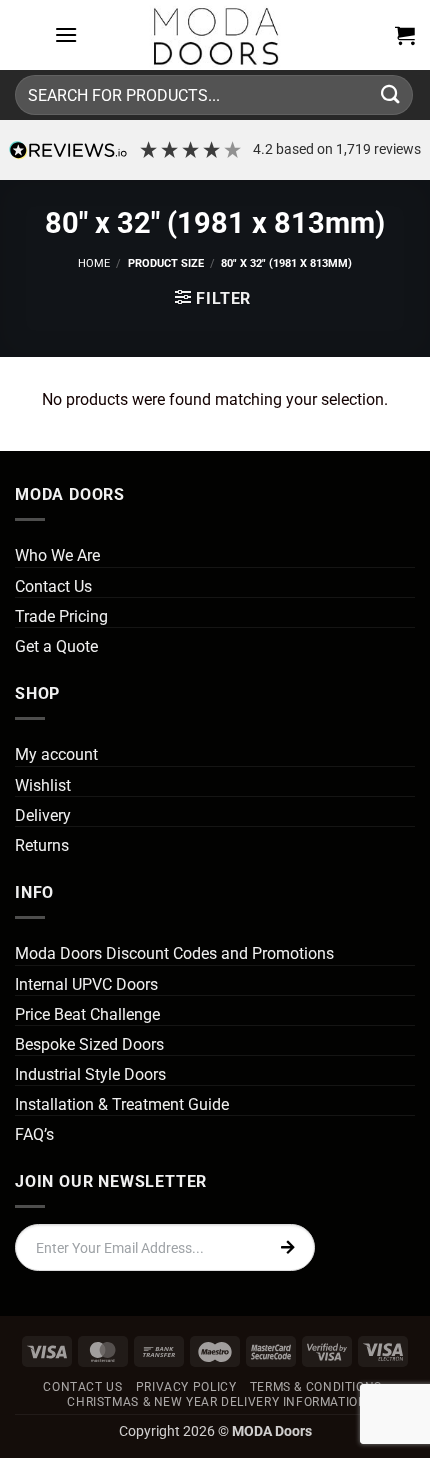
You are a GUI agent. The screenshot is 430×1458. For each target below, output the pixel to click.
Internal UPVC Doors (86, 984)
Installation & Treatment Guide (122, 1104)
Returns (42, 845)
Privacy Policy (186, 1387)
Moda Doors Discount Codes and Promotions (174, 953)
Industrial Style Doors (90, 1074)
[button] (66, 34)
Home (94, 263)
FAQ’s (34, 1134)
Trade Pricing (61, 616)
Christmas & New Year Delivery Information (217, 1402)
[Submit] (391, 94)
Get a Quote (56, 646)
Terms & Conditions (316, 1387)
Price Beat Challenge (87, 1014)
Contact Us (53, 586)
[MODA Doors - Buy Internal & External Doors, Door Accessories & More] (215, 35)
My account (56, 754)
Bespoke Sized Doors (89, 1044)
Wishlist (43, 785)
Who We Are (57, 555)
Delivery (43, 815)
